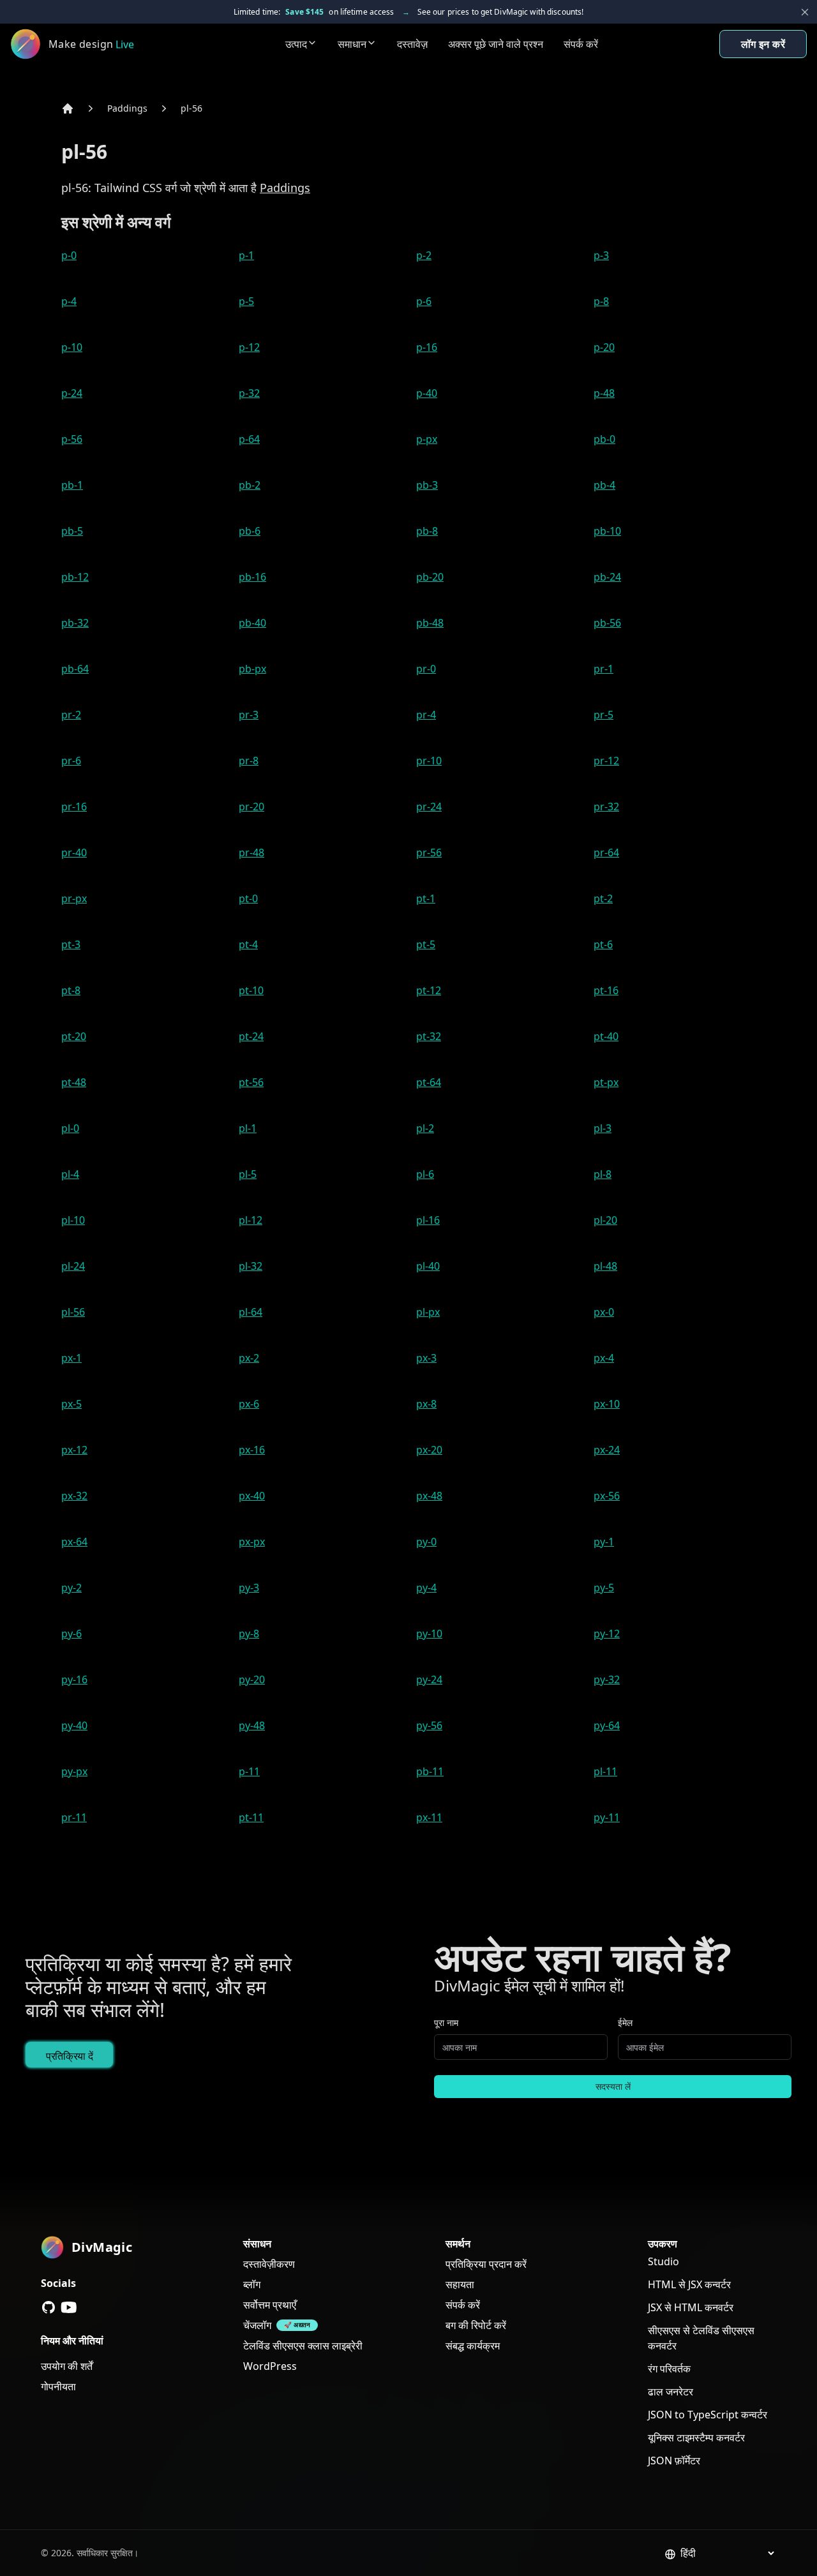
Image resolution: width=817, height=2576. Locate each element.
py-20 (252, 1679)
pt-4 (248, 944)
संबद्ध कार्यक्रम (473, 2346)
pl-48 (605, 1266)
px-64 (74, 1542)
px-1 (71, 1358)
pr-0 (426, 669)
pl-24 (73, 1266)
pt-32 (429, 1036)
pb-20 (430, 577)
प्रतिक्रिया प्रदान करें (486, 2264)
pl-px (428, 1312)
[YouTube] (69, 2307)
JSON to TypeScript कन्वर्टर (708, 2415)
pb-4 (604, 485)
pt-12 (429, 990)
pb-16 (252, 577)
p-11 (249, 1771)
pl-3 (603, 1128)
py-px (74, 1771)
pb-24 (607, 577)
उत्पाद (296, 44)
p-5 (246, 301)
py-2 (71, 1588)
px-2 (249, 1358)
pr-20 (251, 807)
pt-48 (74, 1082)
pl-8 (603, 1174)
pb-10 (607, 531)
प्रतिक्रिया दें (69, 2056)
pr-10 (429, 761)
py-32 (607, 1679)
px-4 (604, 1358)
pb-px (252, 669)
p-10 (72, 347)
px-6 (249, 1404)
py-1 (604, 1542)
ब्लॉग (252, 2284)
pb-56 (607, 623)
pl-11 (605, 1771)
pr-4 (426, 715)
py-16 (74, 1679)
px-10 (607, 1404)
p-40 (427, 393)
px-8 (426, 1404)
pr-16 (74, 807)
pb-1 (72, 485)
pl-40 (428, 1266)
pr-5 (603, 715)
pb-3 (427, 485)
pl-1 (248, 1128)
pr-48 (251, 852)
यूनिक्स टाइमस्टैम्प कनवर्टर (696, 2438)
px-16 (252, 1450)
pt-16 (606, 990)
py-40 (74, 1725)
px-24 (607, 1450)
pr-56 (429, 852)
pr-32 (606, 807)
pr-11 (74, 1817)
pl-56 (191, 108)
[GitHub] (49, 2307)
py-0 (426, 1542)
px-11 (429, 1817)
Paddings (127, 108)
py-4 (426, 1588)
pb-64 (75, 669)
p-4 (69, 301)
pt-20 (74, 1036)
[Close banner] (805, 12)
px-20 (429, 1450)
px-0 (604, 1312)
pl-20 (605, 1220)
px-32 (74, 1496)
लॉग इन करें (763, 44)
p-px (427, 439)
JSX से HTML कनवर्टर (691, 2307)
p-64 (249, 439)
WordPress (270, 2366)
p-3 (601, 255)
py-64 (607, 1725)
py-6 (71, 1634)
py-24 (429, 1679)
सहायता (460, 2284)
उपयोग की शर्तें (67, 2366)
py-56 (429, 1725)
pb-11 (430, 1771)
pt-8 (71, 990)
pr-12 (606, 761)
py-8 (249, 1634)
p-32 (249, 393)
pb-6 (250, 531)
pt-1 (426, 898)
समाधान (352, 44)
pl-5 (248, 1174)
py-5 (604, 1588)
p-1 (246, 255)
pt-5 (426, 944)
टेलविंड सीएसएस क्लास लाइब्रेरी (303, 2346)
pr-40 (74, 852)
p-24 (72, 393)
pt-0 (248, 898)
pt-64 (429, 1082)
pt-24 (251, 1036)
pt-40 (606, 1036)
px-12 (74, 1450)
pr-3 (249, 715)
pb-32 (75, 623)
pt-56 (251, 1082)
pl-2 (425, 1128)
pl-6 (425, 1174)
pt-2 (603, 898)
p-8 (601, 301)
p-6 (424, 301)
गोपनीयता (58, 2386)
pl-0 (70, 1128)
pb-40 (252, 623)
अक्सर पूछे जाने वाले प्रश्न (496, 44)
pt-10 (251, 990)
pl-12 (251, 1220)
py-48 (252, 1725)
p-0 (69, 255)
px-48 (429, 1496)
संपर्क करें (581, 44)
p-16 (427, 347)
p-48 (604, 393)
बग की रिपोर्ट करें (476, 2325)
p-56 (72, 439)
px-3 (426, 1358)
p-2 (424, 255)
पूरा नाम (446, 2022)
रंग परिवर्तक (669, 2369)
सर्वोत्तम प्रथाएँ (270, 2305)
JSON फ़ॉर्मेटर (674, 2461)
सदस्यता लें (613, 2086)
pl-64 (251, 1312)
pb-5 (72, 531)
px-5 (71, 1404)
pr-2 (71, 715)
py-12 (607, 1634)
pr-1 (603, 669)
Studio (663, 2261)
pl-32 (251, 1266)
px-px (252, 1542)
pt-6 (603, 944)
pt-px (606, 1082)
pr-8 (249, 761)
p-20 (604, 347)
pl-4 (70, 1174)
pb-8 (427, 531)
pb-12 (75, 577)
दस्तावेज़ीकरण (269, 2264)
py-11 (607, 1817)
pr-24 (429, 807)
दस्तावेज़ (412, 44)
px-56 (607, 1496)
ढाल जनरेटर (671, 2392)
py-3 (249, 1588)
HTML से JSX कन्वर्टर (689, 2284)
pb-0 (604, 439)
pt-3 (71, 944)
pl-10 (73, 1220)
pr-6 (71, 761)
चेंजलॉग (257, 2325)
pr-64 (606, 852)
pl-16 (428, 1220)
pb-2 (250, 485)
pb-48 (430, 623)
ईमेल (625, 2022)
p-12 (249, 347)
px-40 (252, 1496)
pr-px (74, 898)
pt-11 (251, 1817)
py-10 (429, 1634)
